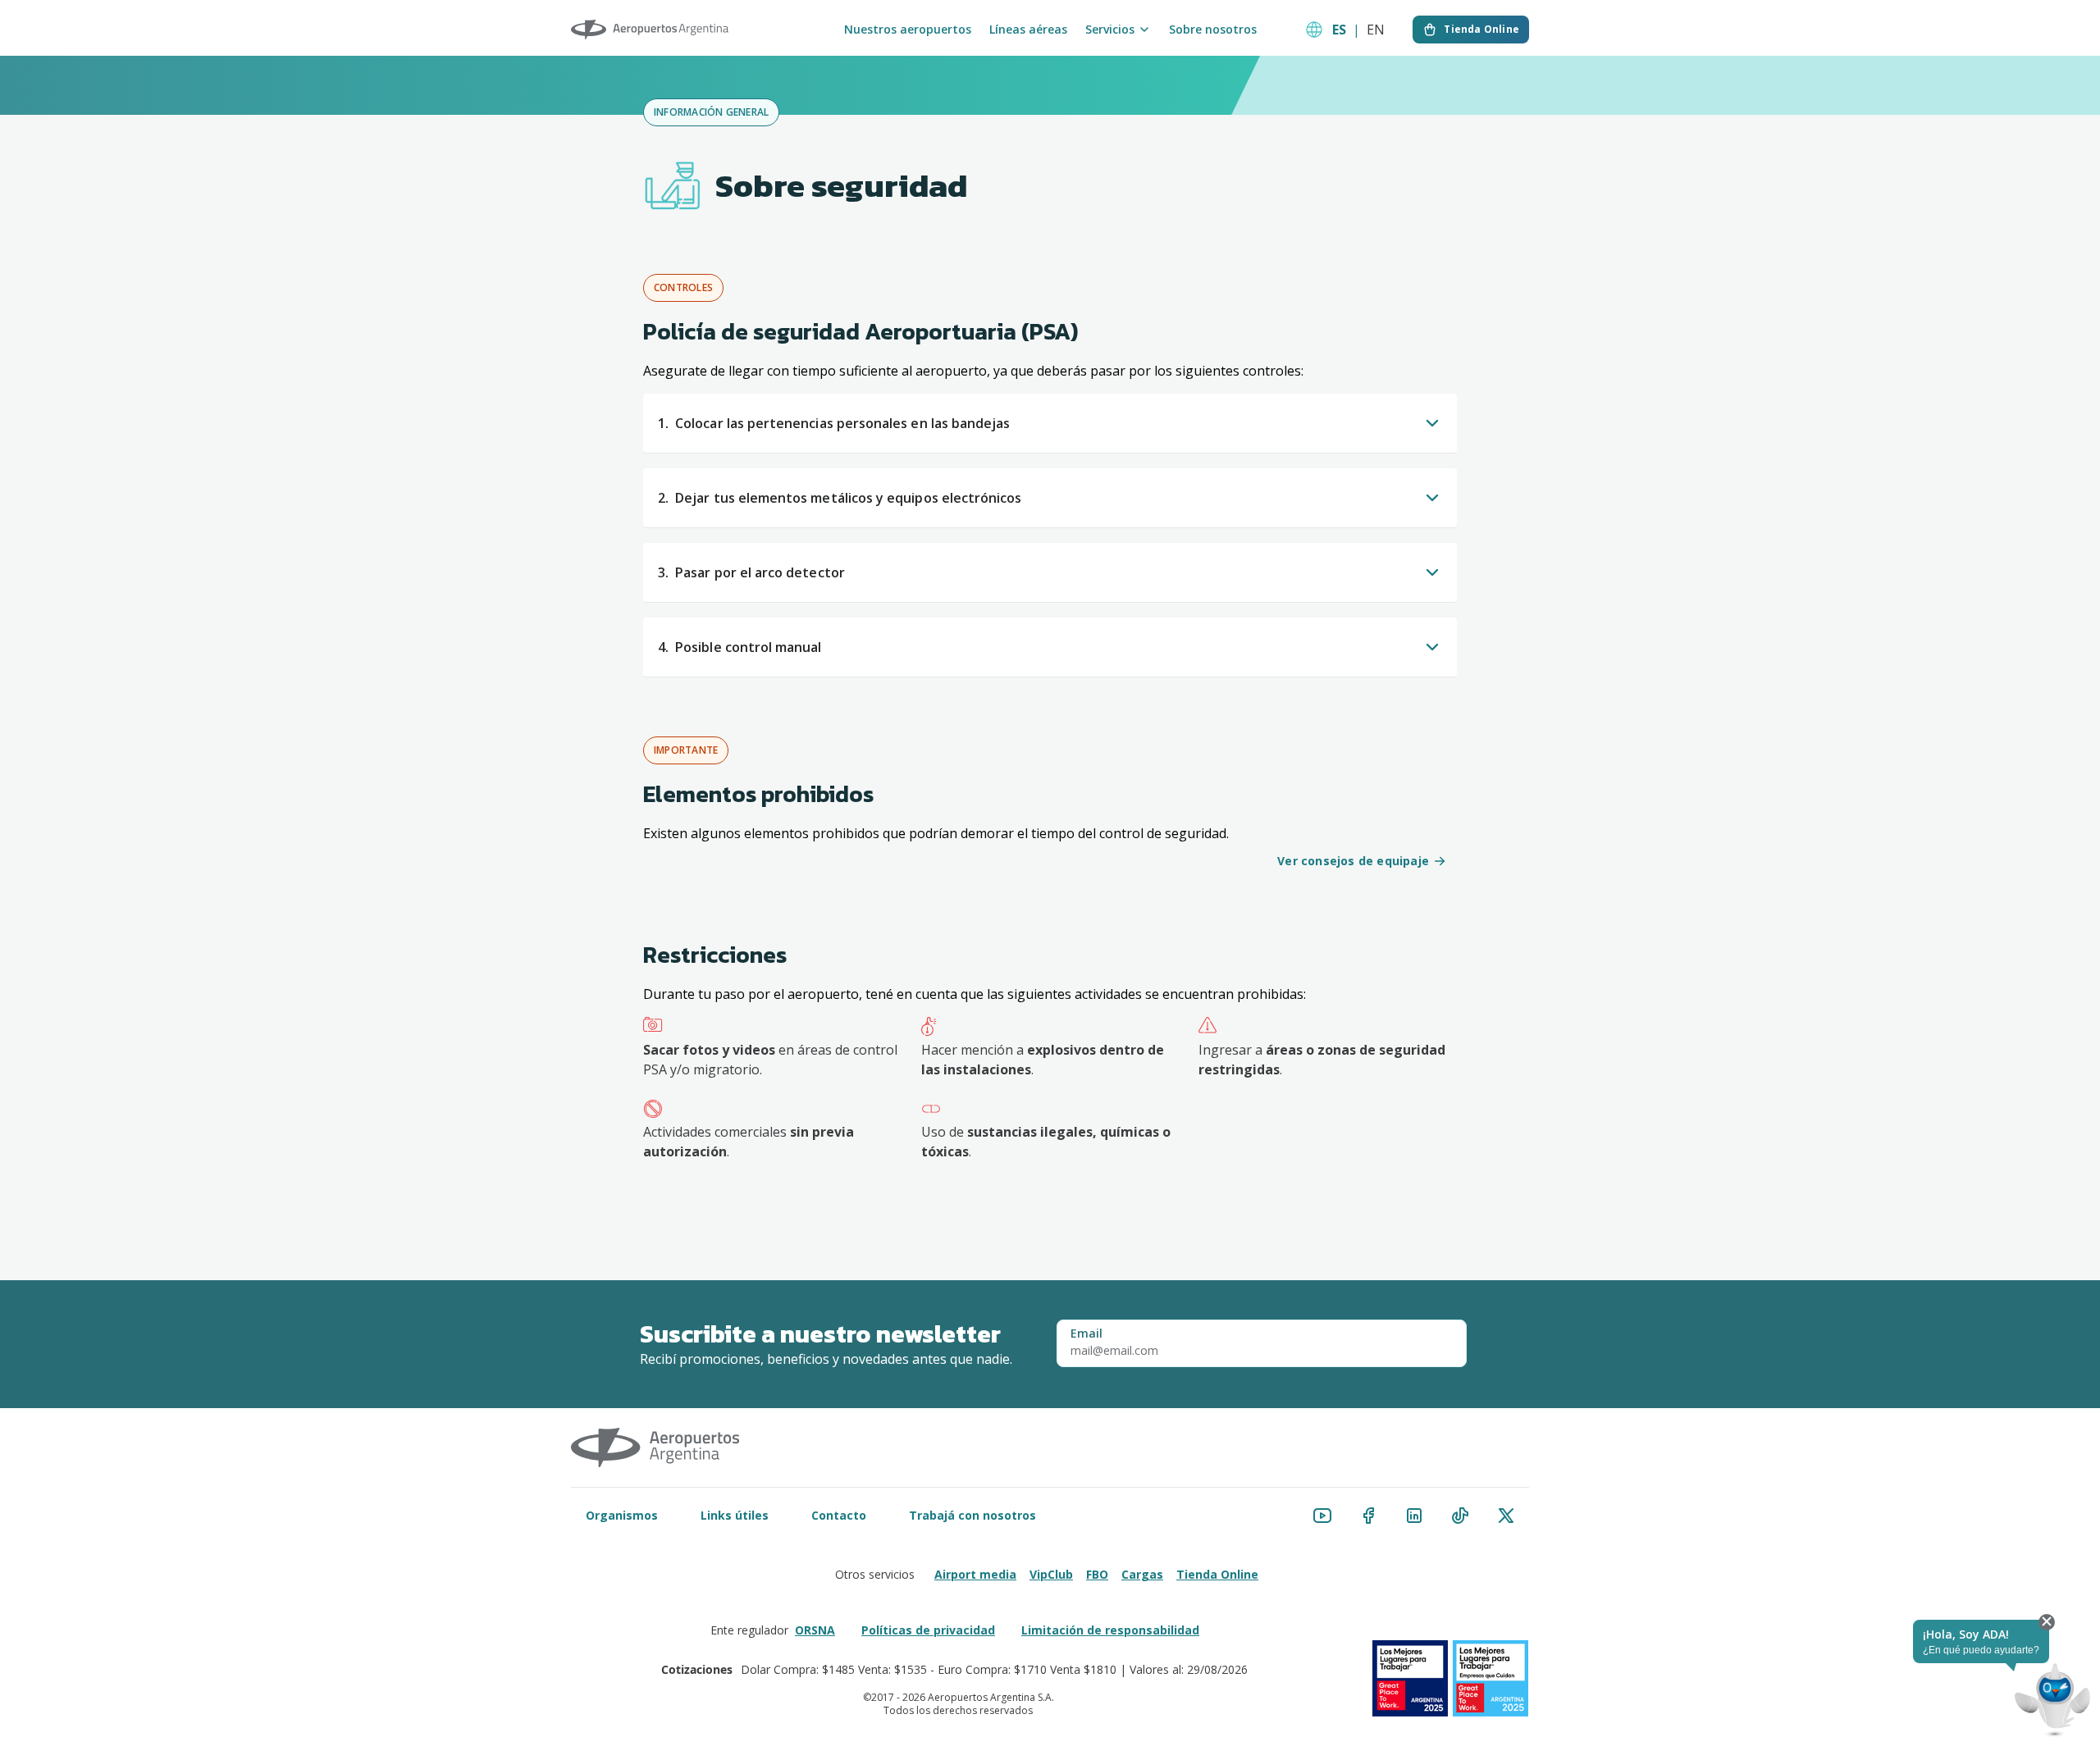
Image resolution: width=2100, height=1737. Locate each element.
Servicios (1110, 30)
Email (1087, 1334)
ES (1339, 30)
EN (1376, 30)
